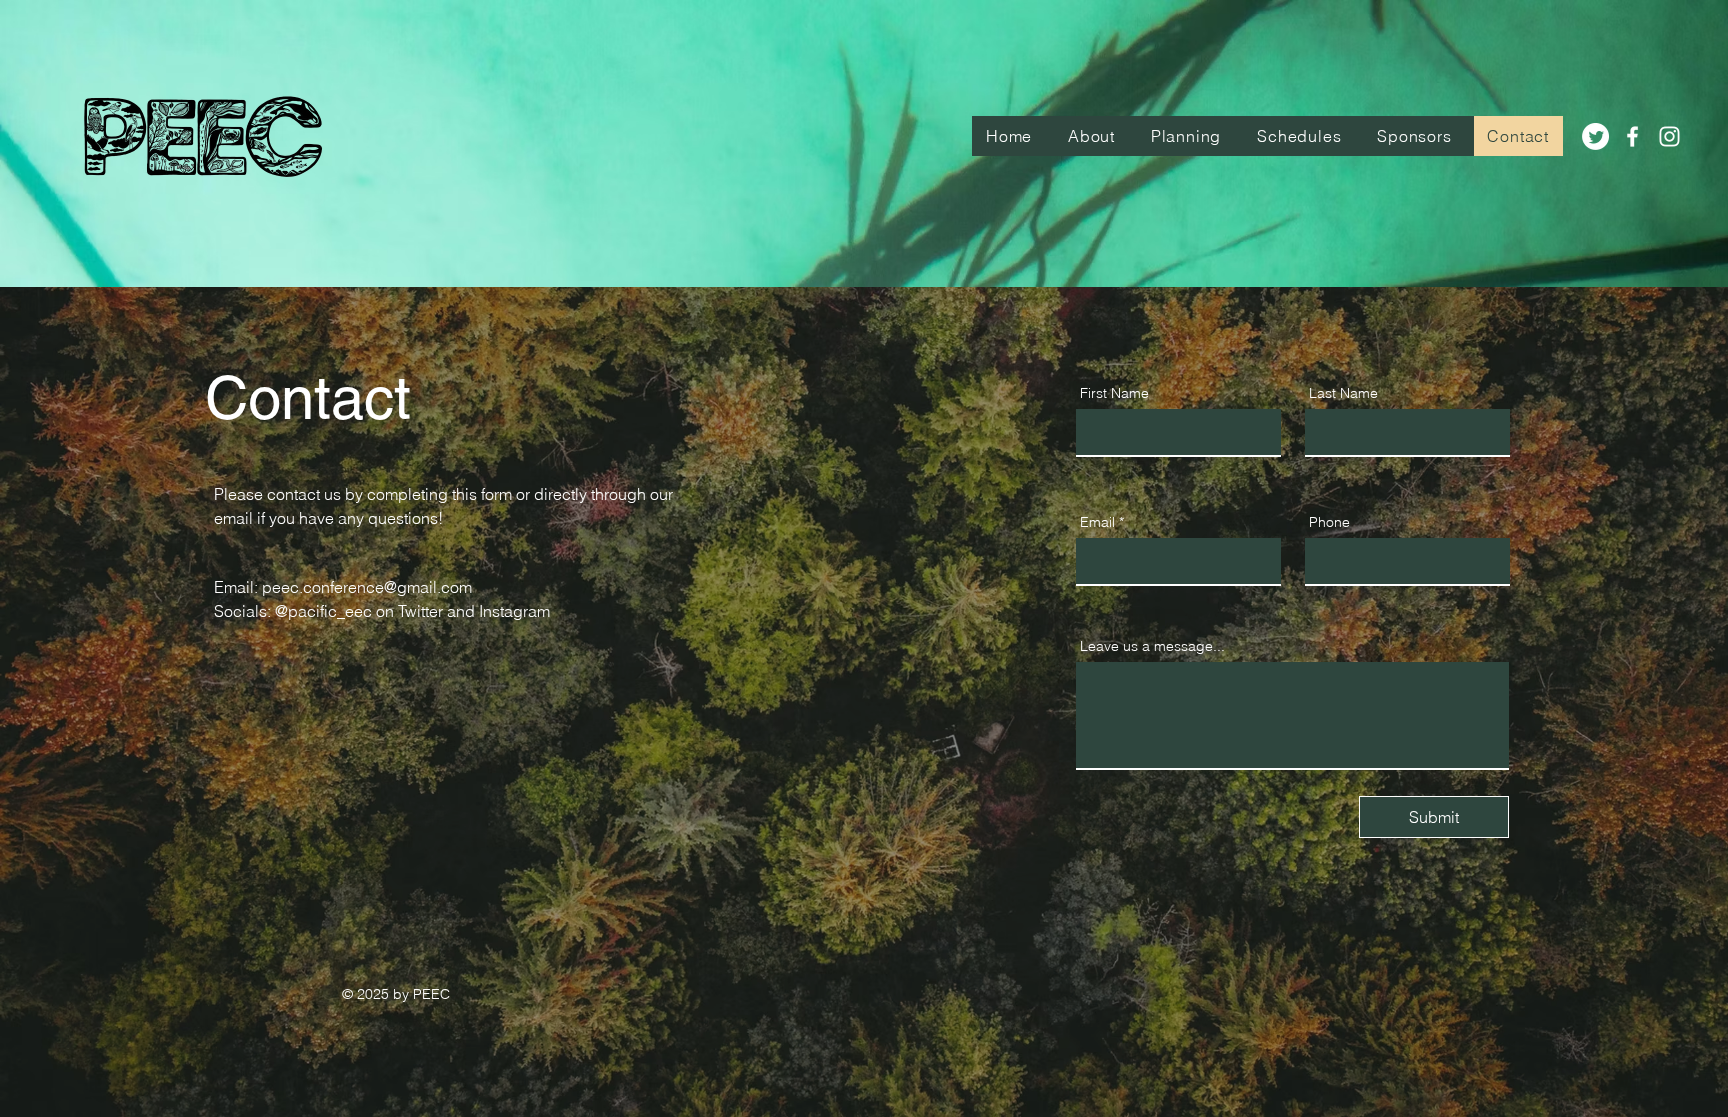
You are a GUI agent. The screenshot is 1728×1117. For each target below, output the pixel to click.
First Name (1114, 393)
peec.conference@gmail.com (367, 587)
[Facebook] (1632, 136)
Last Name (1343, 393)
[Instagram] (1669, 136)
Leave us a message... (1152, 646)
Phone (1329, 522)
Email (1097, 522)
